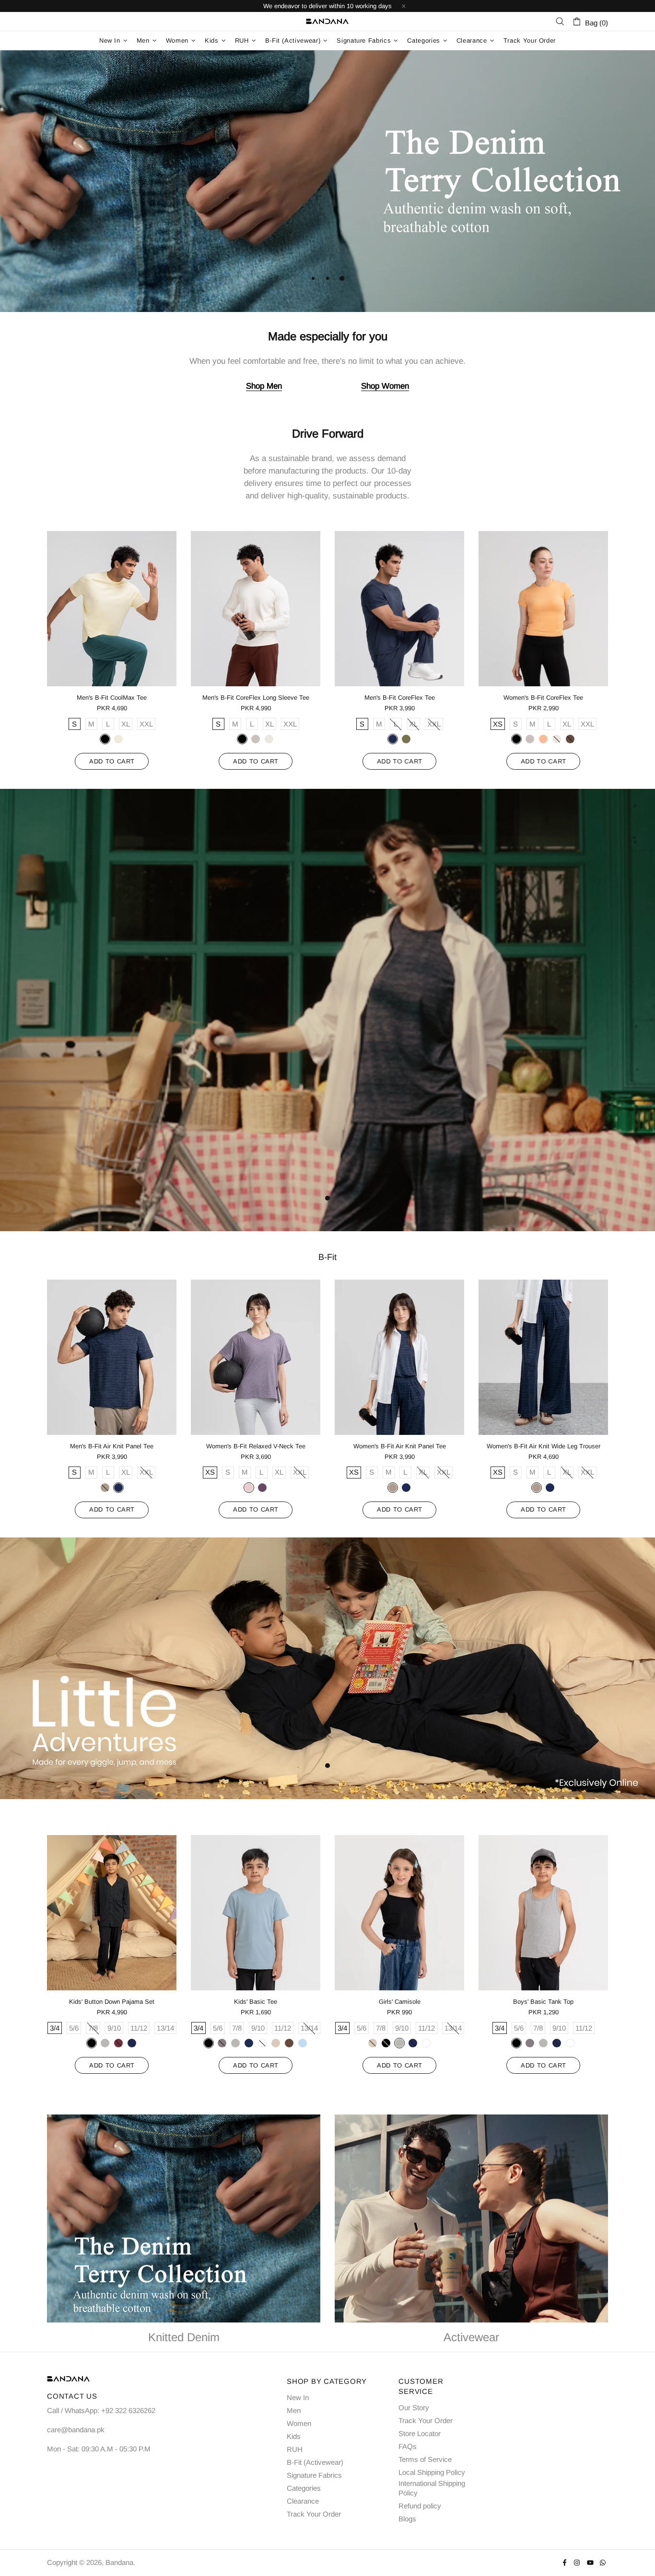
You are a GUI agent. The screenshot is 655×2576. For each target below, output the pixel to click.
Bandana (327, 22)
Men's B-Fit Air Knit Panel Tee (399, 698)
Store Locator (420, 2433)
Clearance (303, 2501)
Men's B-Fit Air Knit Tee (256, 698)
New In (298, 2397)
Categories (304, 2488)
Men (294, 2410)
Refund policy (420, 2506)
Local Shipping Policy (432, 2472)
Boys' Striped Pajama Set (400, 2002)
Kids (294, 2436)
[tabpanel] (327, 181)
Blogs (407, 2519)
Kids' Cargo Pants (256, 2002)
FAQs (408, 2446)
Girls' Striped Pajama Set (543, 2002)
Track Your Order (314, 2514)
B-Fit (327, 1257)
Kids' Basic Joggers (112, 2002)
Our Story (414, 2408)
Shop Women (385, 386)
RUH (295, 2449)
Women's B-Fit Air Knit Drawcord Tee (112, 698)
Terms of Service (425, 2459)
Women (299, 2423)
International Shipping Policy (432, 2488)
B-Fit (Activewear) (315, 2462)
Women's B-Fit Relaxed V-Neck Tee (544, 698)
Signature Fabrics (314, 2475)
